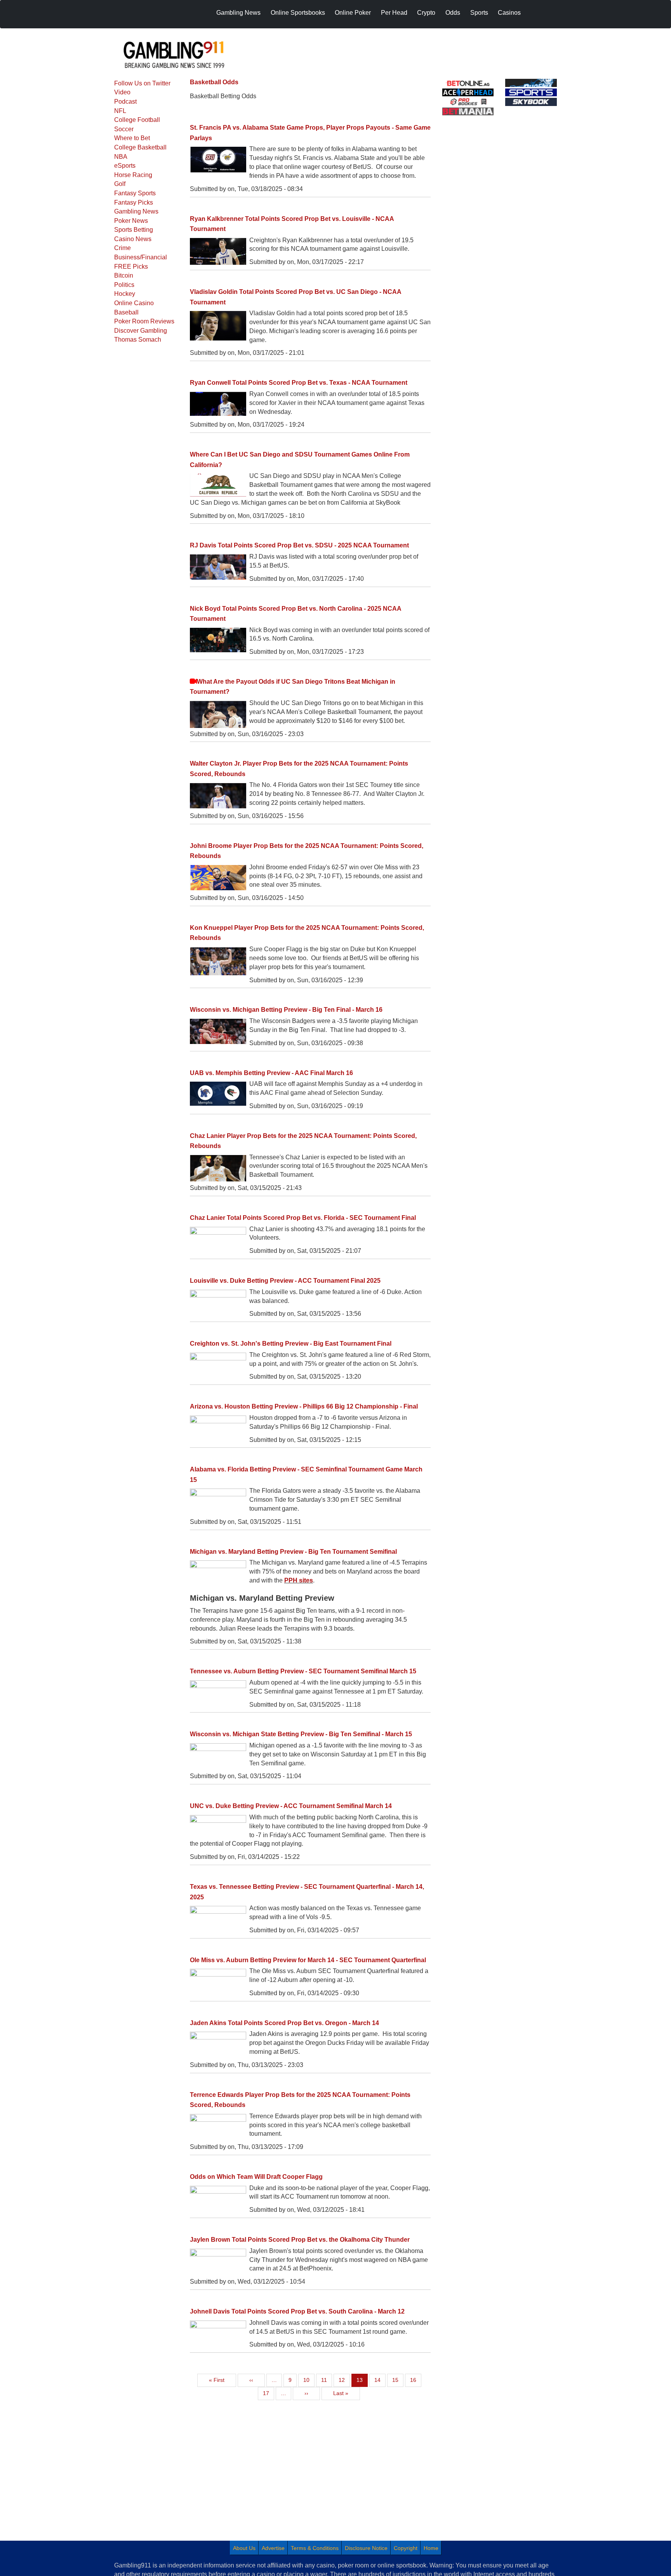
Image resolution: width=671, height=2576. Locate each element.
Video (122, 92)
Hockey (125, 294)
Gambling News (136, 211)
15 (398, 2380)
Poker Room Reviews (144, 321)
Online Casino (134, 303)
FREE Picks (131, 267)
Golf (120, 184)
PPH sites (299, 1580)
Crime (123, 248)
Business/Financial (141, 257)
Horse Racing (133, 175)
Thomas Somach (138, 340)
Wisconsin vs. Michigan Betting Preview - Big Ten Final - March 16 (286, 1010)
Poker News (131, 221)
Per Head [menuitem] (394, 13)
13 (362, 2380)
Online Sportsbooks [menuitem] (298, 13)
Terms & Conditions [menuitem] (315, 2548)
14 (380, 2380)
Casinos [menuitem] (509, 13)
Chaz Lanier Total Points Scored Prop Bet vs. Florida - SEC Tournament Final (303, 1218)
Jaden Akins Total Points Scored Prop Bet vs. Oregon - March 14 (284, 2023)
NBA (121, 157)
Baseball (126, 312)
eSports (125, 166)
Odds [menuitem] (453, 13)
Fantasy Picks (134, 202)
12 (344, 2380)
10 (309, 2380)
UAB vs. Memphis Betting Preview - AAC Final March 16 (271, 1073)
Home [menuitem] (431, 2548)
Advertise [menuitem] (273, 2548)
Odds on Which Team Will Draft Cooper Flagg (256, 2177)
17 (268, 2393)
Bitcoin (124, 275)
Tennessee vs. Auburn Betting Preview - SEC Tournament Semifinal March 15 (303, 1671)
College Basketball (140, 147)
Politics (124, 285)
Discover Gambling (141, 331)
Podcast (125, 102)
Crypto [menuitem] (426, 13)
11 (326, 2380)
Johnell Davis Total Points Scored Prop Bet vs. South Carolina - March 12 (297, 2311)
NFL (120, 111)
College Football (137, 120)
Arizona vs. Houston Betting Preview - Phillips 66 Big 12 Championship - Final (304, 1406)
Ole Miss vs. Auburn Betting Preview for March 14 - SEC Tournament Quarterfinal (308, 1960)
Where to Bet (132, 138)
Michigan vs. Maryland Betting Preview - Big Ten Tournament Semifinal (293, 1552)
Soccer (124, 129)
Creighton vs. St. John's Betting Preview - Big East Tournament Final (291, 1344)
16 (415, 2380)
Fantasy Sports (135, 193)
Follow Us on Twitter (142, 83)
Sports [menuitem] (479, 13)
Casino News (133, 239)
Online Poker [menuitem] (353, 13)
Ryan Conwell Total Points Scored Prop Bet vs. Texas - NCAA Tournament (299, 383)
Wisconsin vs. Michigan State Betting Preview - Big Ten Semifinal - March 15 (301, 1734)
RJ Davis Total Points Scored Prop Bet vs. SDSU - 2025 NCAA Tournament (299, 545)
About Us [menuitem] (244, 2548)
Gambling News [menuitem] (238, 13)
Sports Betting (134, 230)
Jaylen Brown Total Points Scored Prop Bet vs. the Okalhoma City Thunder (300, 2240)
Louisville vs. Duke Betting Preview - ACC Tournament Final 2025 (285, 1281)
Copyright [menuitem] (406, 2548)
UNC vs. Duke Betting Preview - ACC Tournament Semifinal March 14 (291, 1806)
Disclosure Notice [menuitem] (366, 2548)
